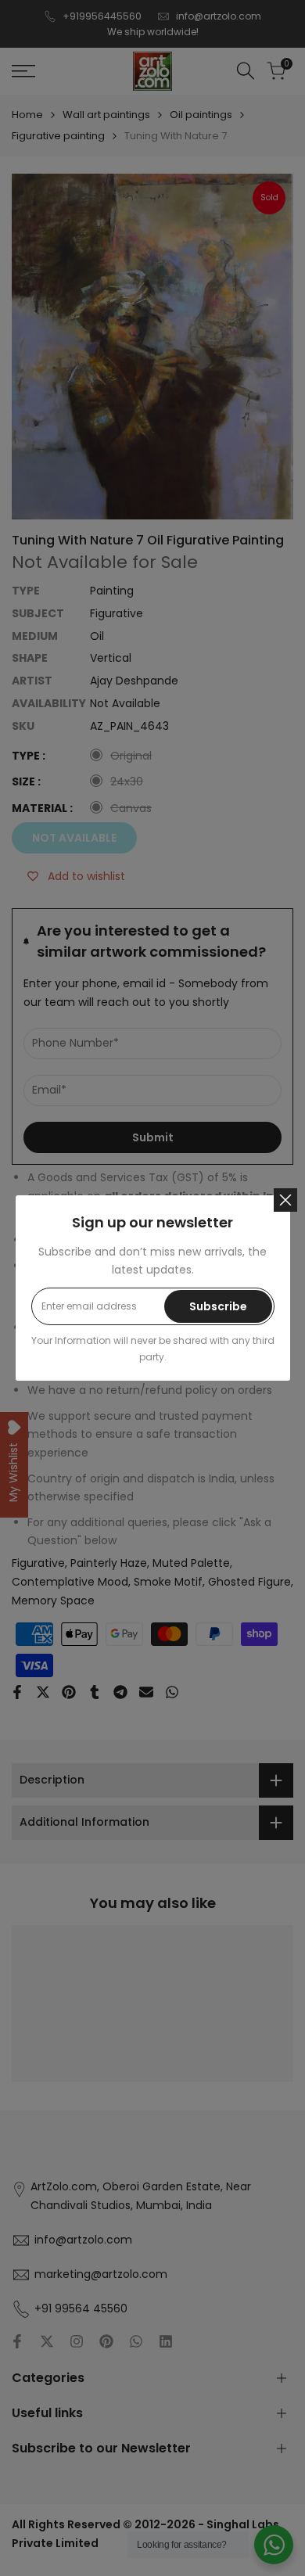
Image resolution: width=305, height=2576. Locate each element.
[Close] (285, 1200)
